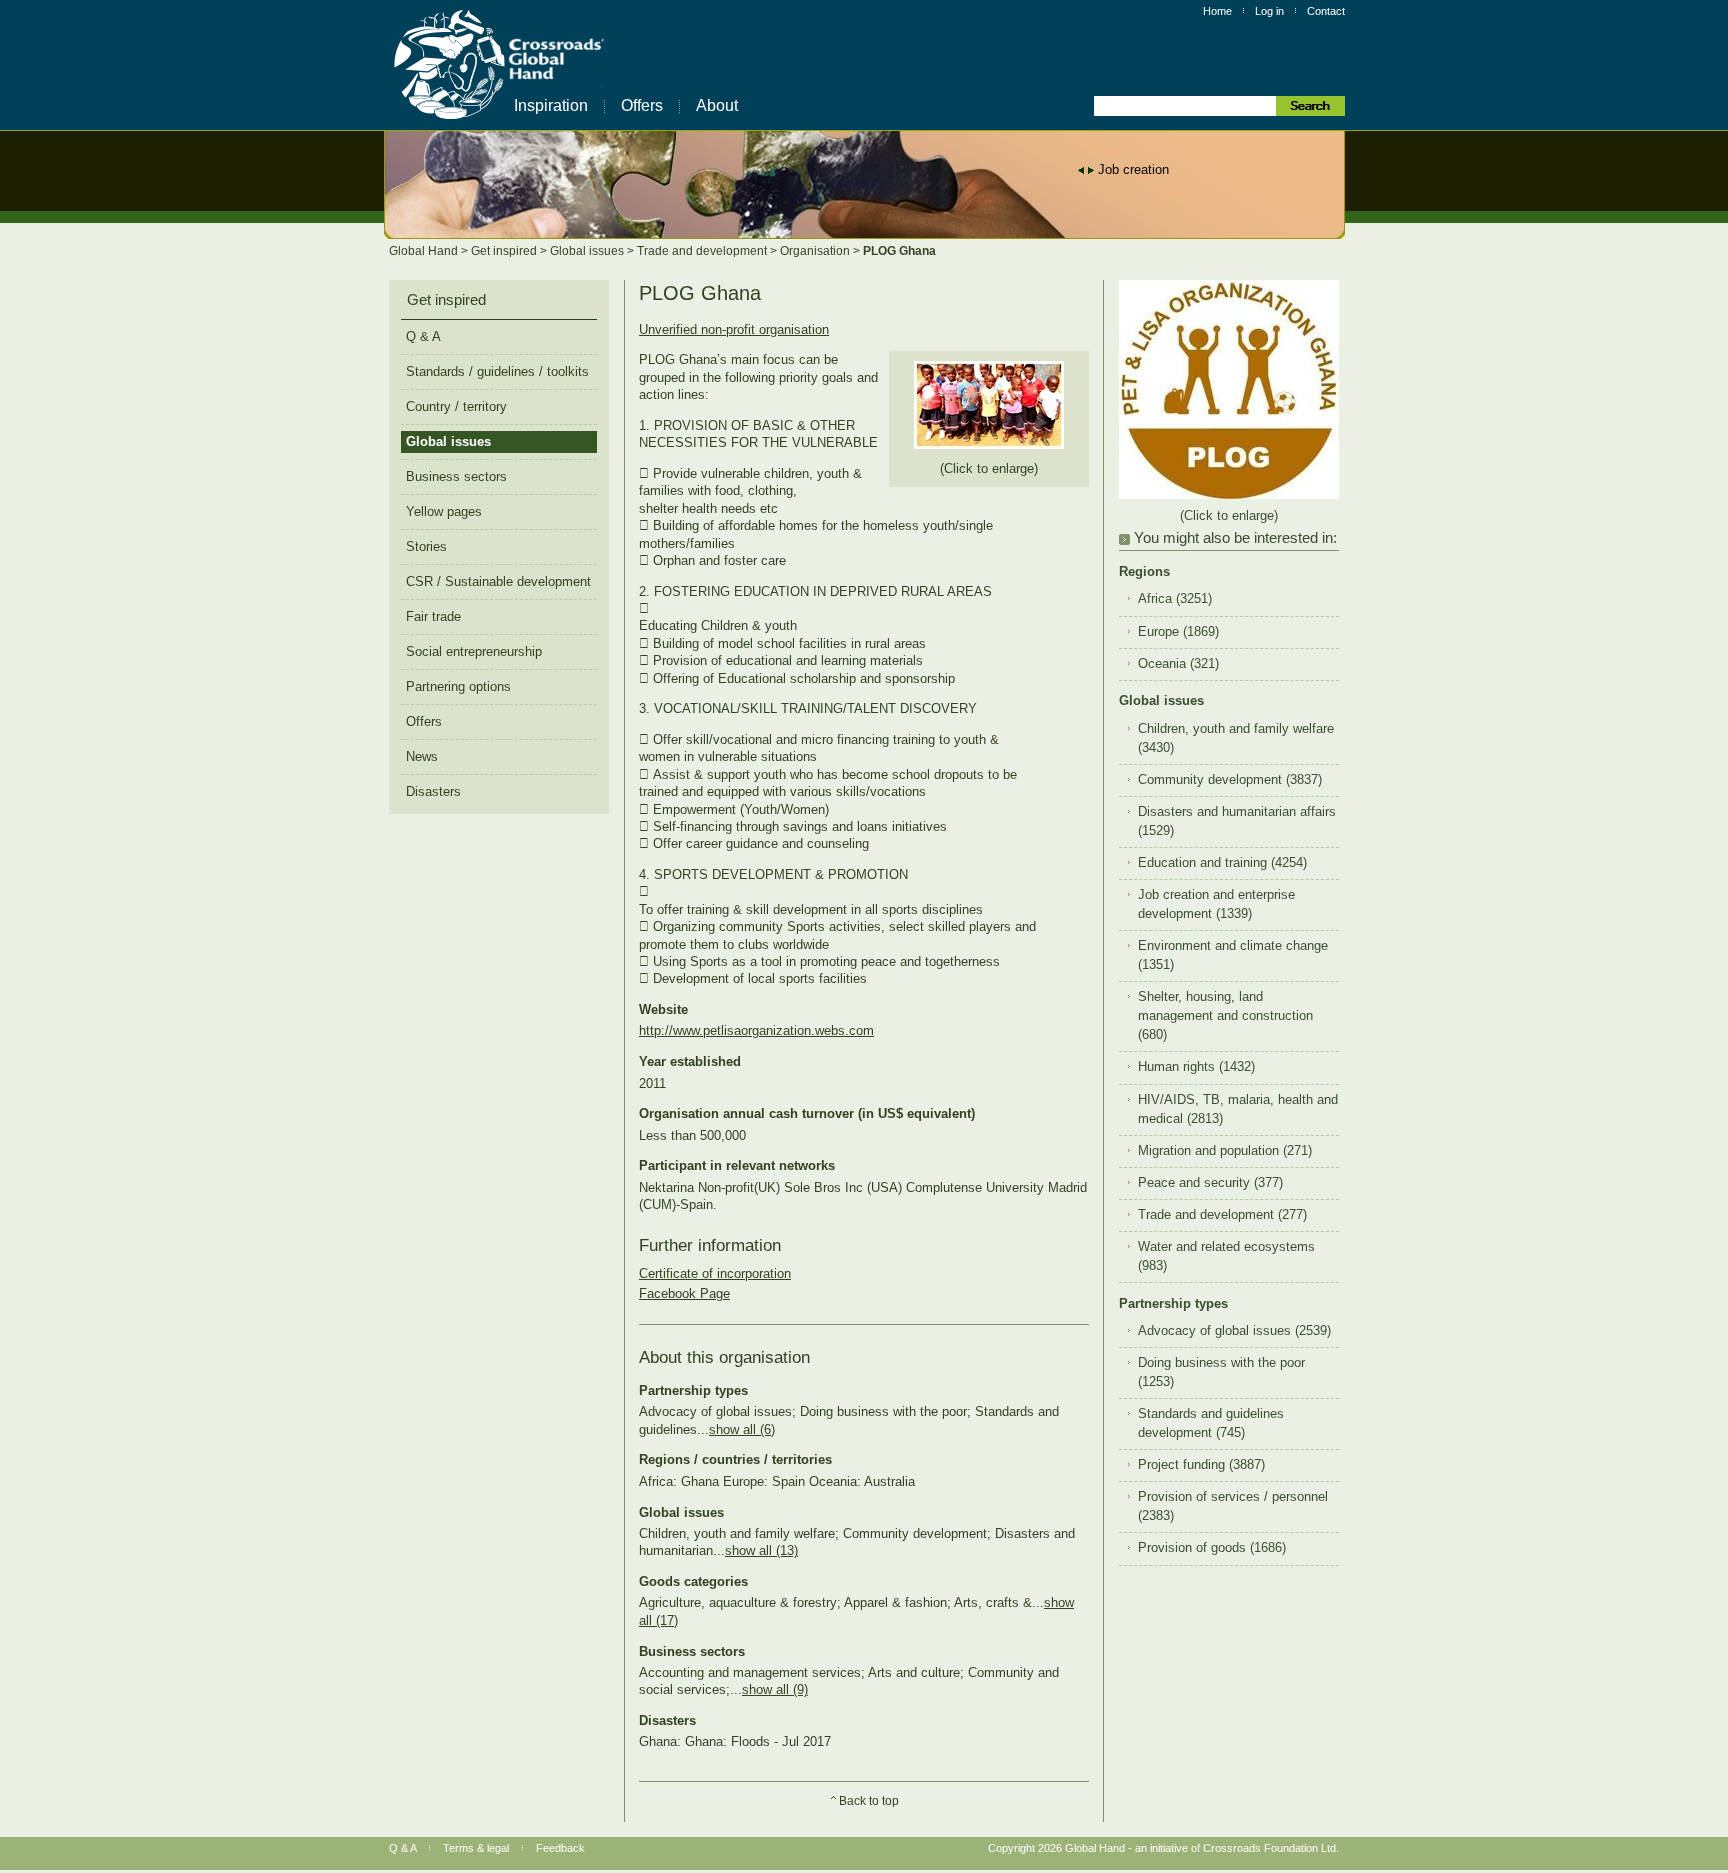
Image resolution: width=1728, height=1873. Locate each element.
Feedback (560, 1848)
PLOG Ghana (899, 251)
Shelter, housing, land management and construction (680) (1225, 1016)
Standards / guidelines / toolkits (497, 371)
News (422, 756)
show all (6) (742, 1429)
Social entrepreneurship (474, 651)
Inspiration (551, 105)
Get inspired (505, 251)
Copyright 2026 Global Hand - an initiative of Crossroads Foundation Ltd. (1163, 1848)
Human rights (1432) (1196, 1067)
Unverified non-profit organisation (734, 329)
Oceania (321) (1178, 664)
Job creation (1133, 169)
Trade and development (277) (1222, 1215)
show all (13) (761, 1550)
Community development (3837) (1230, 780)
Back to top (869, 1801)
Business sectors (456, 476)
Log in (1269, 11)
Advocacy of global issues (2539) (1234, 1331)
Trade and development (703, 251)
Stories (426, 546)
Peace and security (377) (1210, 1183)
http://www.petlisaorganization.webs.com (756, 1030)
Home (1217, 11)
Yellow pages (444, 511)
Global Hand (425, 251)
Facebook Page (684, 1293)
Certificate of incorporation (715, 1273)
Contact (1326, 11)
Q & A (423, 336)
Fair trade (433, 616)
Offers (642, 105)
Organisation (816, 251)
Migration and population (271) (1225, 1151)
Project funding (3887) (1201, 1465)
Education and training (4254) (1222, 863)
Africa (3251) (1175, 599)
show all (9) (775, 1689)
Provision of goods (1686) (1212, 1548)
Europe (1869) (1178, 632)
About (717, 105)
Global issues (588, 251)
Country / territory (456, 406)
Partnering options (458, 686)
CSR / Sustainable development (498, 581)
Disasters (433, 791)
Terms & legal (476, 1848)
